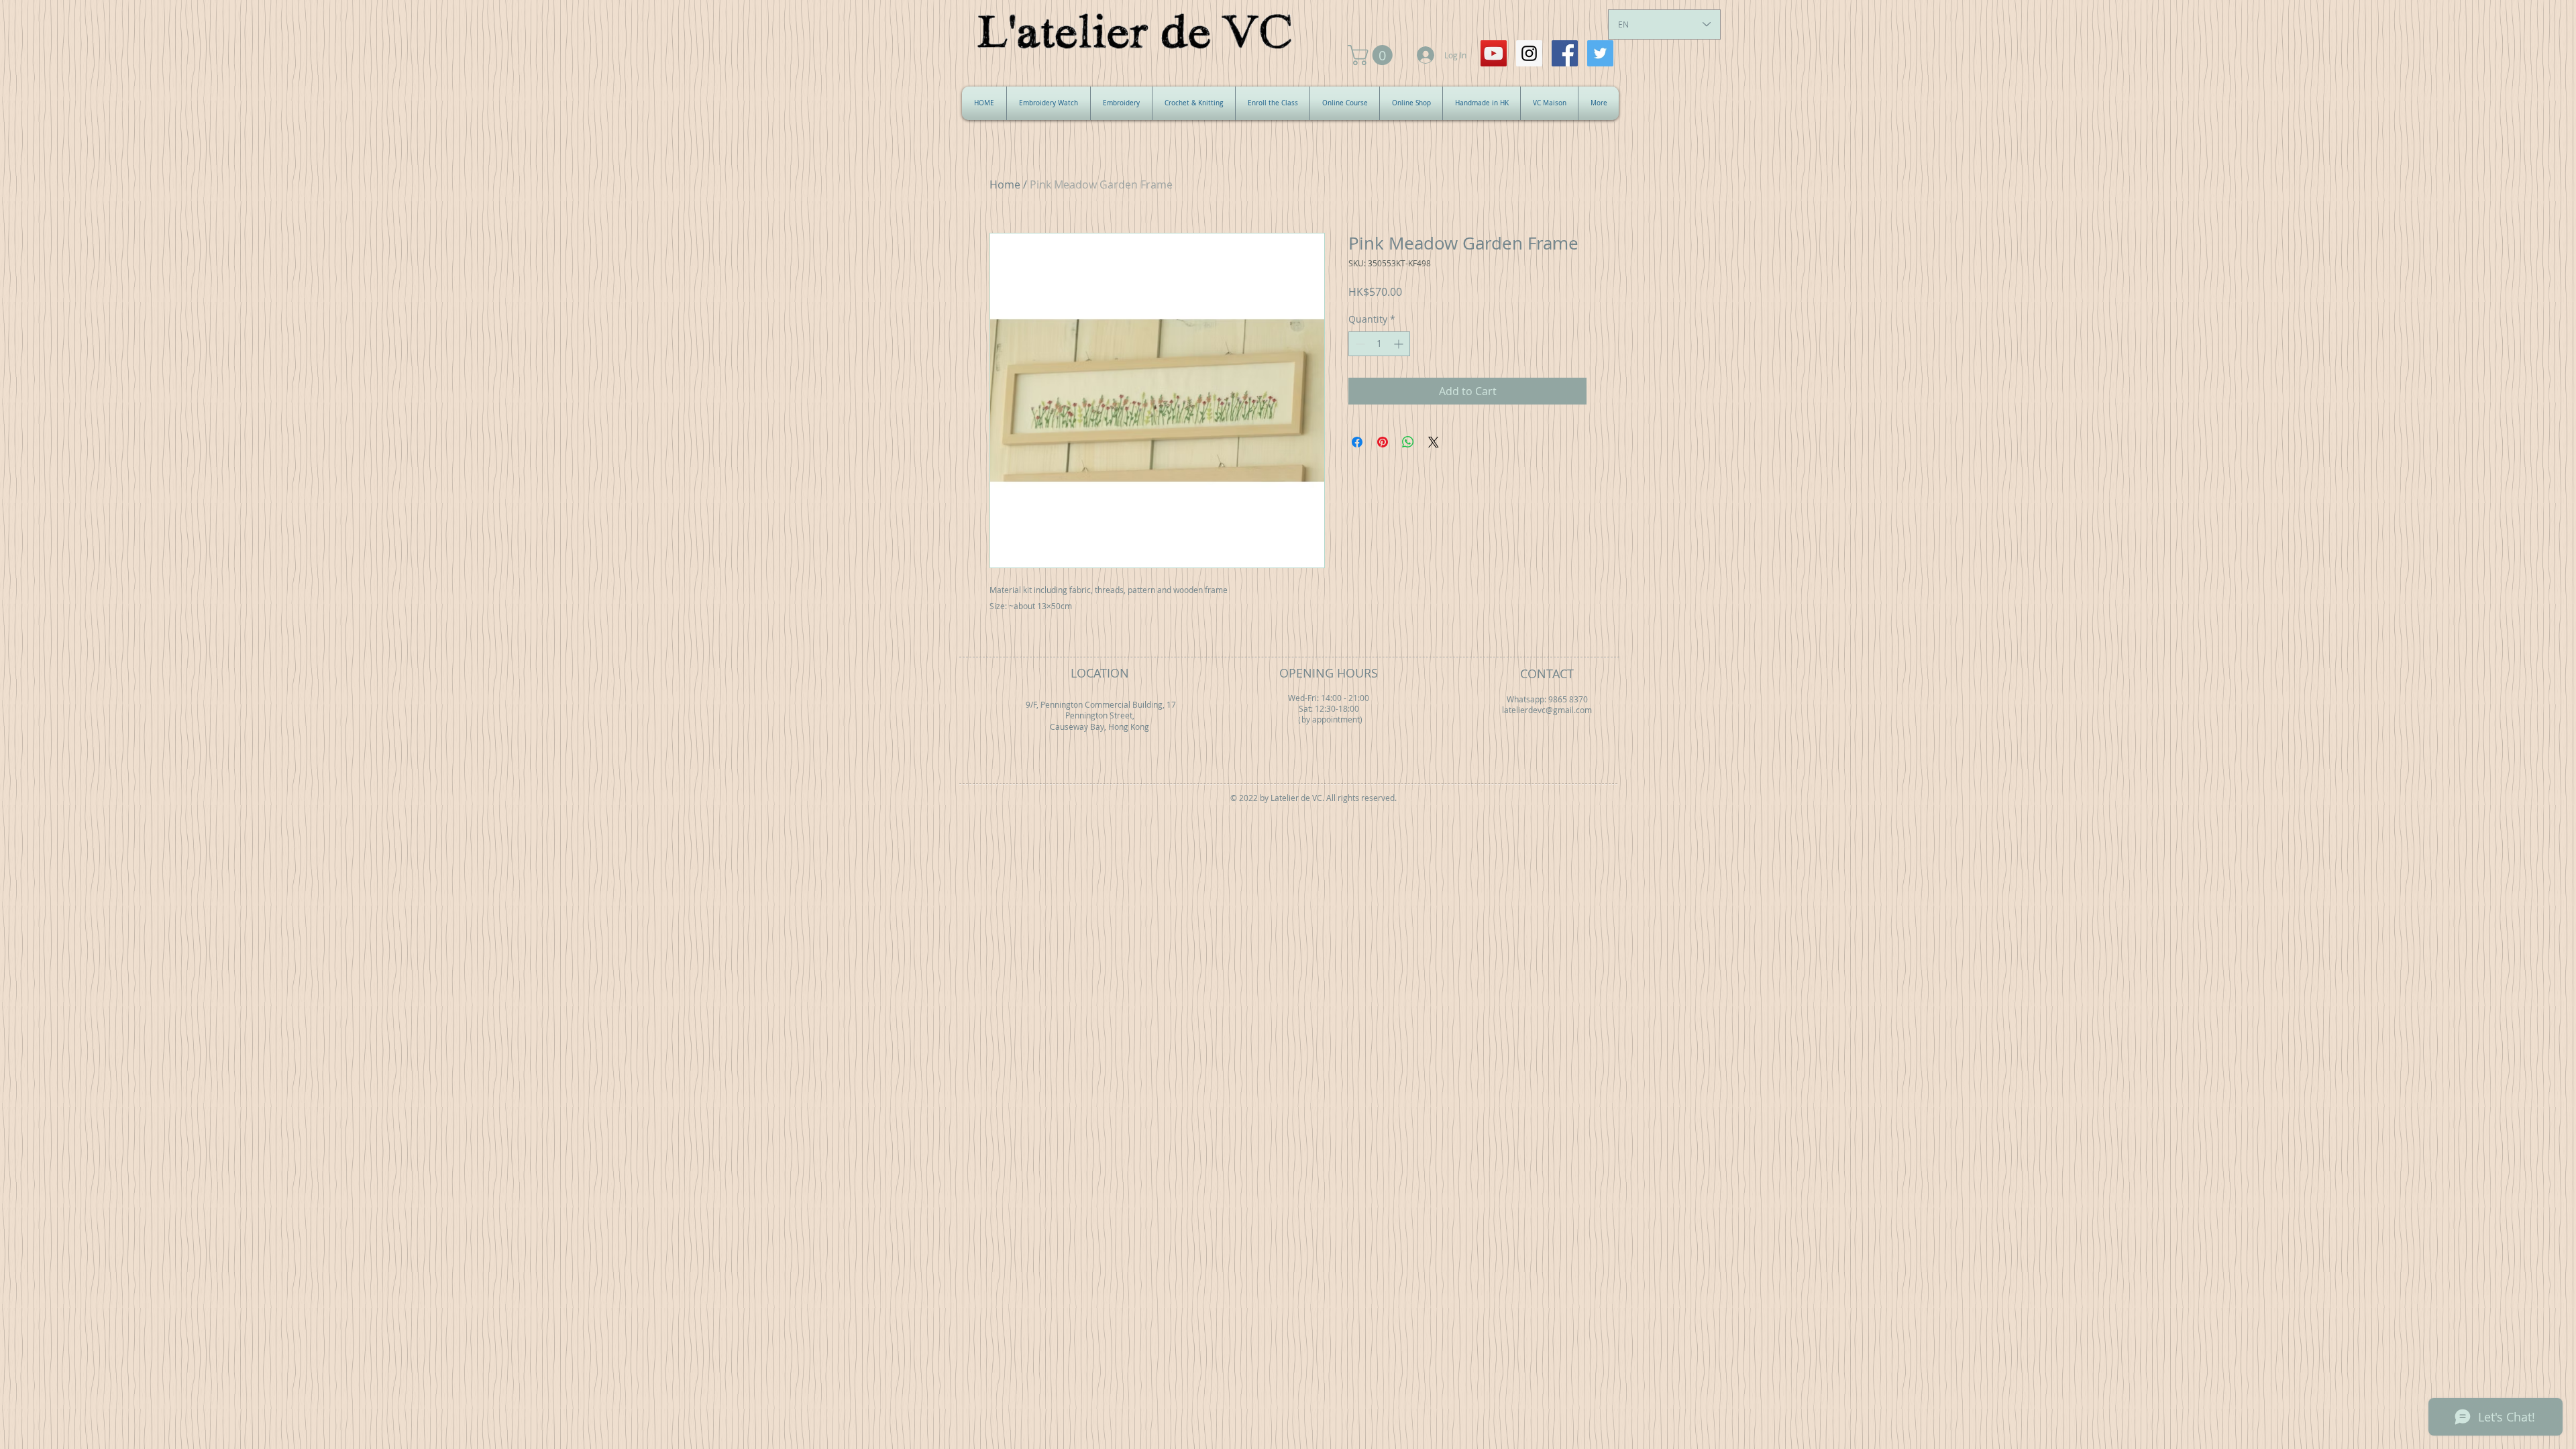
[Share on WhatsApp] (1408, 442)
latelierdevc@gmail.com (1547, 710)
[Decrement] (1359, 344)
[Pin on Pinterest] (1383, 442)
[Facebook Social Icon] (1565, 53)
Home (1005, 184)
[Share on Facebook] (1357, 442)
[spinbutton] (1379, 344)
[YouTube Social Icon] (1494, 53)
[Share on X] (1434, 442)
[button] (1373, 55)
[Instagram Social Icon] (1529, 53)
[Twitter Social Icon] (1600, 53)
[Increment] (1400, 344)
